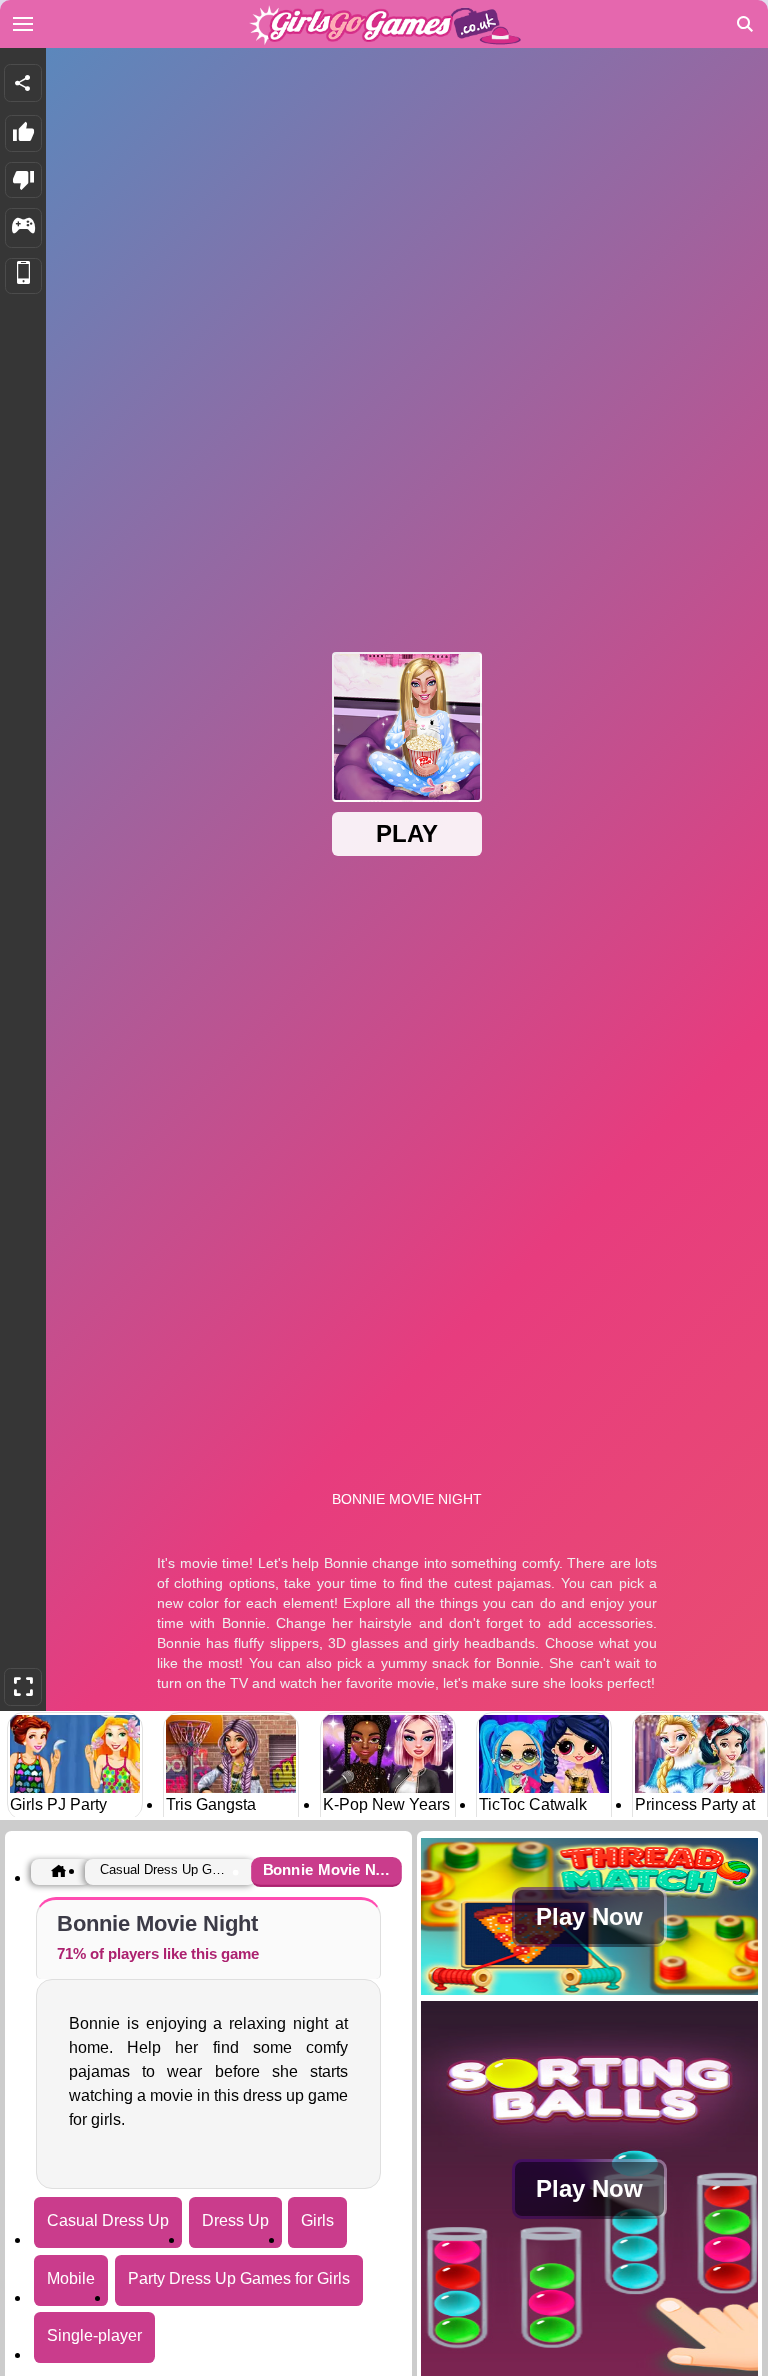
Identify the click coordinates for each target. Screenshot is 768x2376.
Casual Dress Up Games (165, 1869)
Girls (317, 2220)
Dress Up (235, 2220)
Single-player (94, 2335)
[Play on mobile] (23, 276)
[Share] (23, 83)
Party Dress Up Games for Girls (239, 2278)
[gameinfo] (23, 228)
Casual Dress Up (108, 2220)
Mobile (71, 2278)
